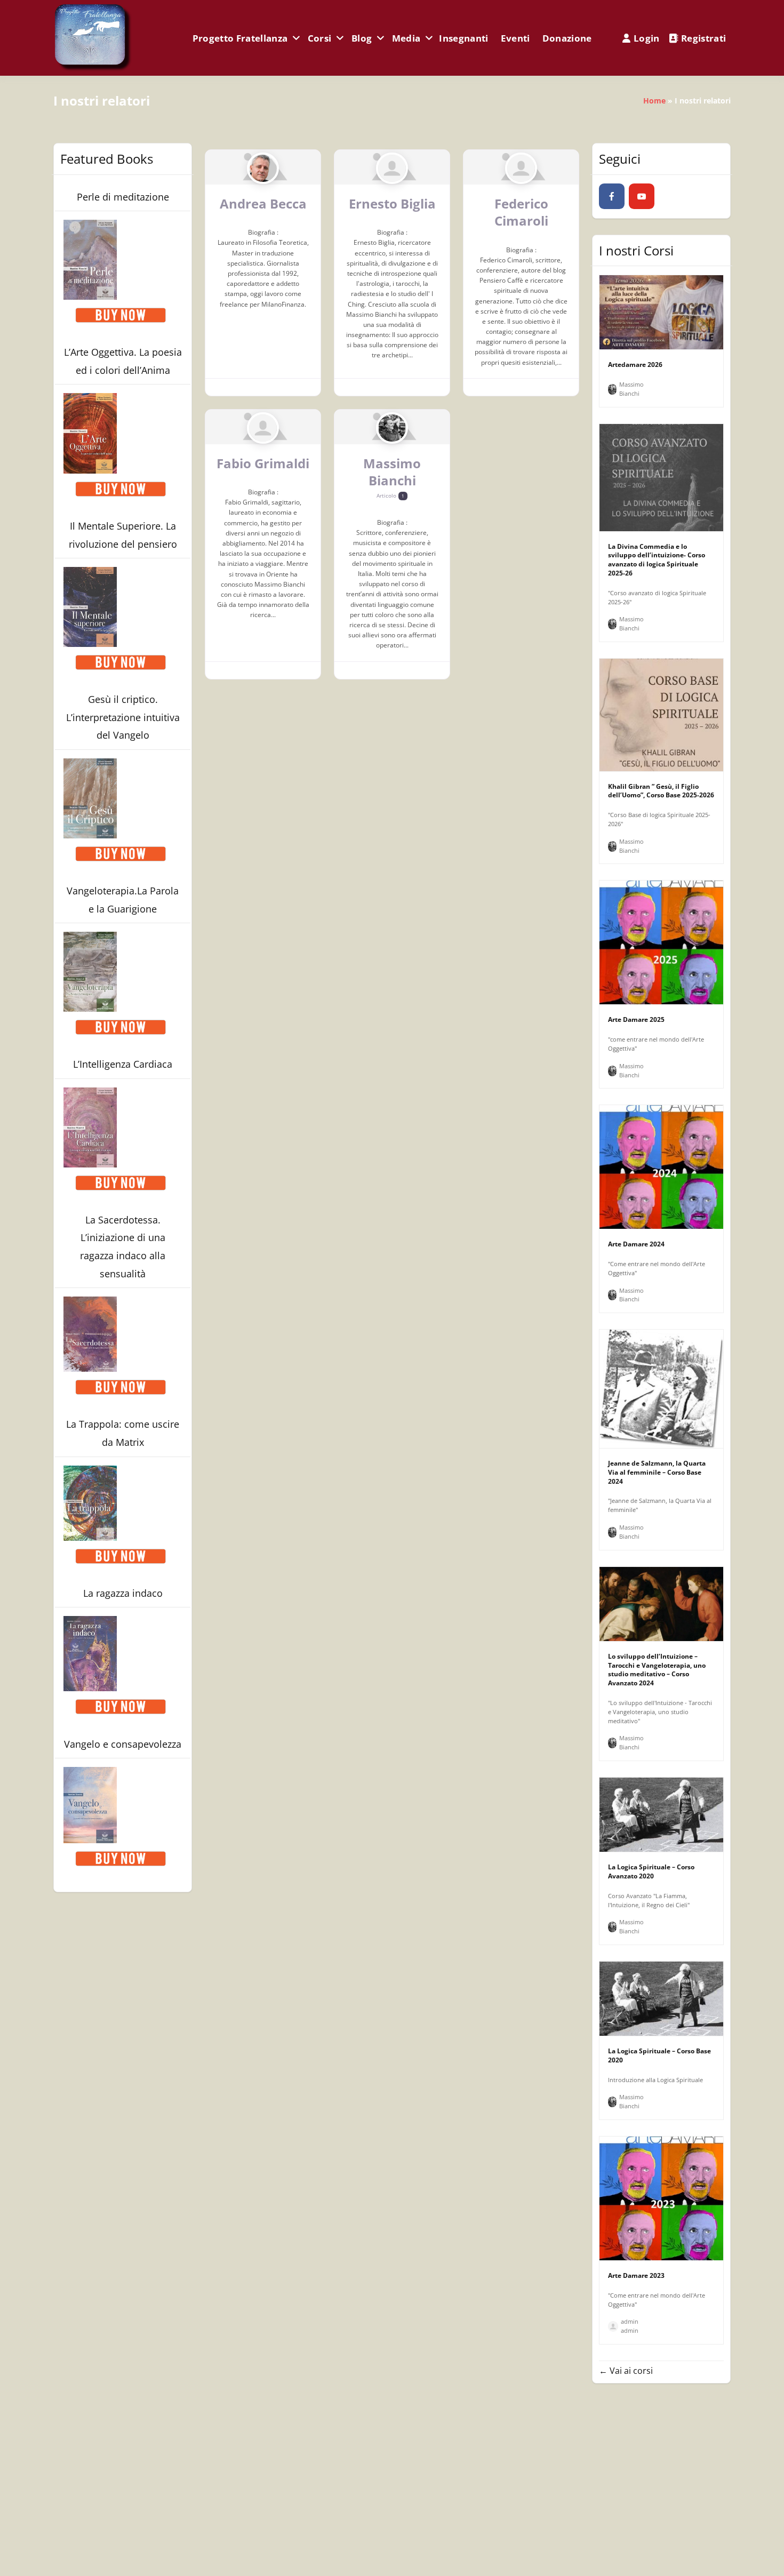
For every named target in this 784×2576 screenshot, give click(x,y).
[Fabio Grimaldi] (263, 428)
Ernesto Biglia (392, 203)
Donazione (567, 38)
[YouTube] (642, 196)
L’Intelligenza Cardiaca (123, 1064)
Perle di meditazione (123, 197)
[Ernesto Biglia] (392, 168)
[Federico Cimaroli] (521, 168)
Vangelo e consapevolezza (123, 1744)
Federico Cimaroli (521, 212)
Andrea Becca (263, 203)
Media (406, 38)
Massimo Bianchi (392, 472)
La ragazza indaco (123, 1593)
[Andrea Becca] (263, 168)
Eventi (515, 38)
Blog (362, 38)
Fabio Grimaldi (263, 463)
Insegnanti (463, 38)
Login (647, 38)
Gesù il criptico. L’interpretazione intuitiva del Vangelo (123, 717)
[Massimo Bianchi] (392, 428)
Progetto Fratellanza (240, 38)
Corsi (320, 38)
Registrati (703, 38)
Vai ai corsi (630, 2371)
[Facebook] (612, 196)
